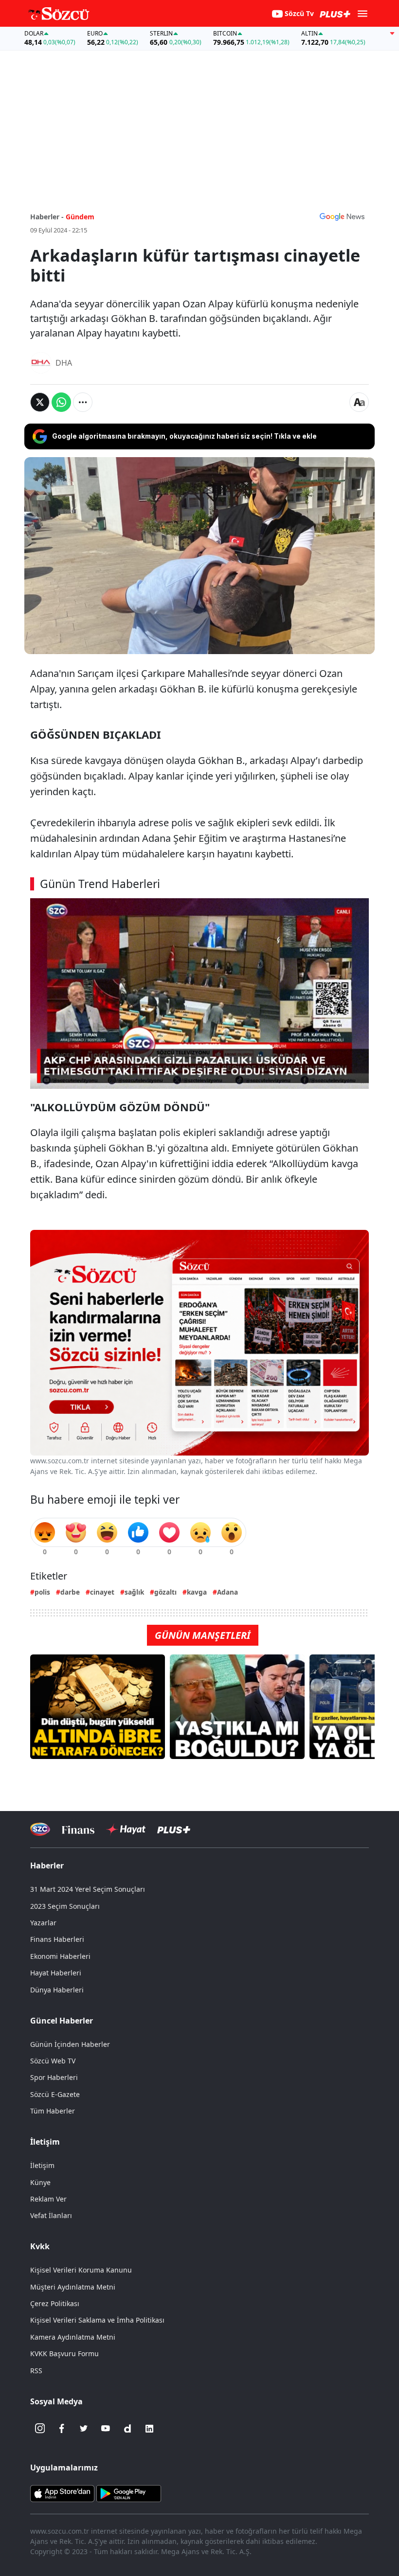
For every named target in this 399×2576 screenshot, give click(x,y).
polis (42, 1592)
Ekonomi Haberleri (60, 1956)
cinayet (102, 1592)
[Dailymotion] (127, 2429)
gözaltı (165, 1592)
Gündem (80, 217)
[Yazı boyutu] (359, 402)
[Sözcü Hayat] (126, 1830)
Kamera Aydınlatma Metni (73, 2337)
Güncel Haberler (62, 2021)
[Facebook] (62, 2429)
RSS (36, 2371)
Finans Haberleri (57, 1939)
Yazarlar (43, 1923)
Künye (40, 2182)
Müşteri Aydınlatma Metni (73, 2287)
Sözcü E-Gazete (55, 2094)
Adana (227, 1592)
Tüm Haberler (53, 2111)
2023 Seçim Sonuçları (65, 1906)
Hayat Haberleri (56, 1973)
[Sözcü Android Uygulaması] (128, 2492)
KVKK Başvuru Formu (64, 2354)
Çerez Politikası (55, 2303)
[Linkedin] (149, 2429)
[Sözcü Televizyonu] (40, 1829)
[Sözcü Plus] (174, 1829)
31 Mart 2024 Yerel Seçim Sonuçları (88, 1889)
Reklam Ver (48, 2199)
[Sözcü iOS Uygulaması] (62, 2492)
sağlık (134, 1592)
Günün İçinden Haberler (70, 2044)
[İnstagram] (40, 2429)
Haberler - (47, 217)
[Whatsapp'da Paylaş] (61, 402)
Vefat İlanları (51, 2215)
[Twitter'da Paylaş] (40, 402)
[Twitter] (84, 2429)
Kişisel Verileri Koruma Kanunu (81, 2270)
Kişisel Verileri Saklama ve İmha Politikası (97, 2320)
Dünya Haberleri (57, 1990)
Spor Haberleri (54, 2077)
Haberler (47, 1865)
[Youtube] (106, 2429)
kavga (197, 1592)
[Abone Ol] (342, 216)
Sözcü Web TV (53, 2061)
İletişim (42, 2165)
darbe (70, 1592)
